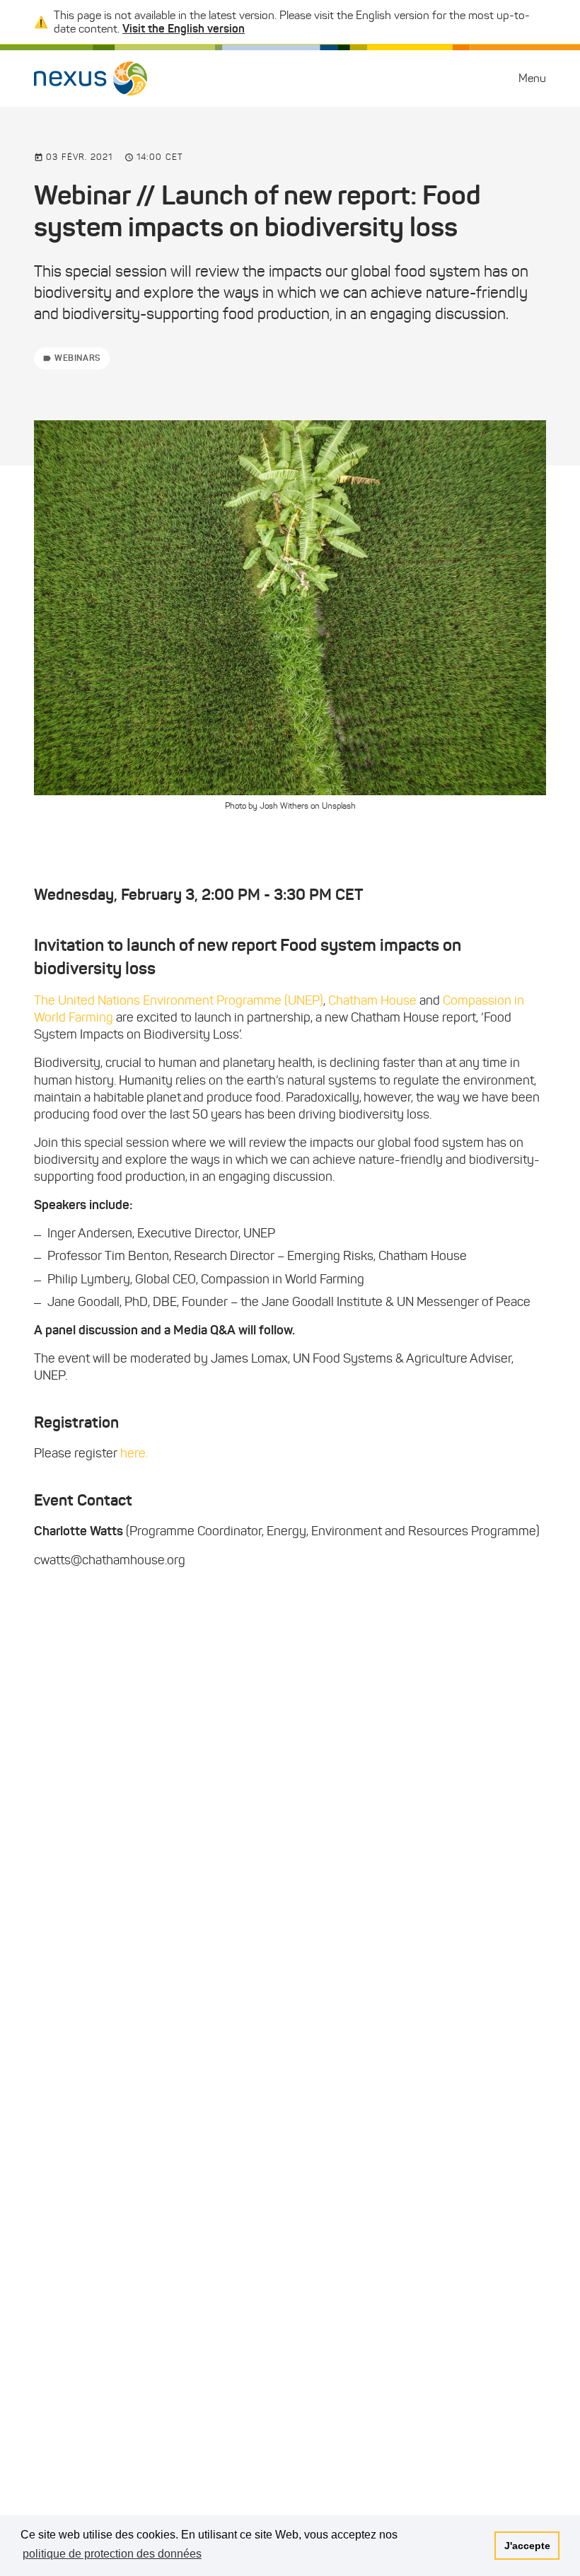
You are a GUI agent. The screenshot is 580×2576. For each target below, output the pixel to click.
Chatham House (372, 1000)
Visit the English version (184, 28)
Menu (532, 78)
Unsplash (339, 805)
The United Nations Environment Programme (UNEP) (179, 1000)
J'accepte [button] (527, 2546)
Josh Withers (284, 805)
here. (134, 1453)
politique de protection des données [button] (112, 2554)
